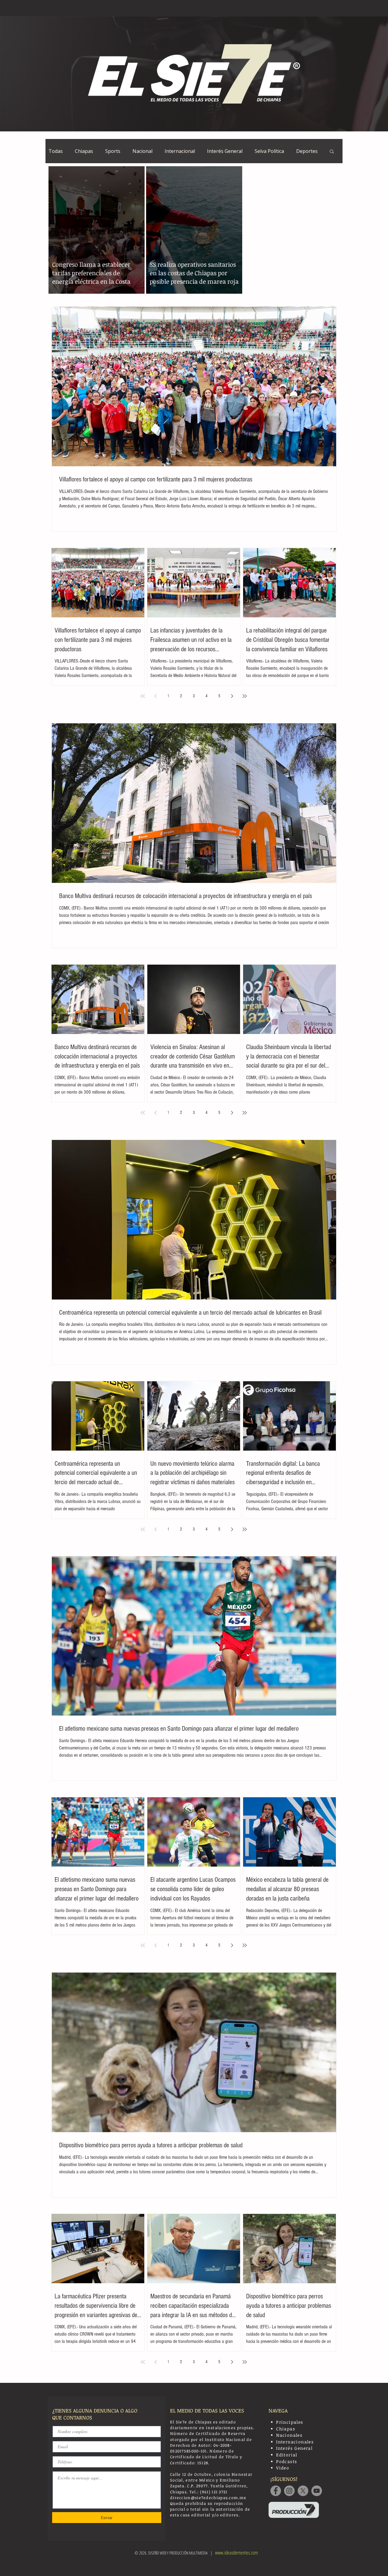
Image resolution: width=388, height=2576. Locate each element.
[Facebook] (276, 2491)
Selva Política (269, 151)
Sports (113, 151)
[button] (332, 152)
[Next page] (232, 696)
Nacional (142, 151)
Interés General (225, 151)
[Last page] (245, 696)
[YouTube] (317, 2491)
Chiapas (84, 151)
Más (301, 151)
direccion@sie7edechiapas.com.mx (208, 2498)
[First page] (143, 696)
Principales (290, 2422)
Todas (56, 151)
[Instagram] (289, 2491)
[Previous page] (156, 696)
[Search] (336, 8)
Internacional (180, 151)
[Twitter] (303, 2491)
